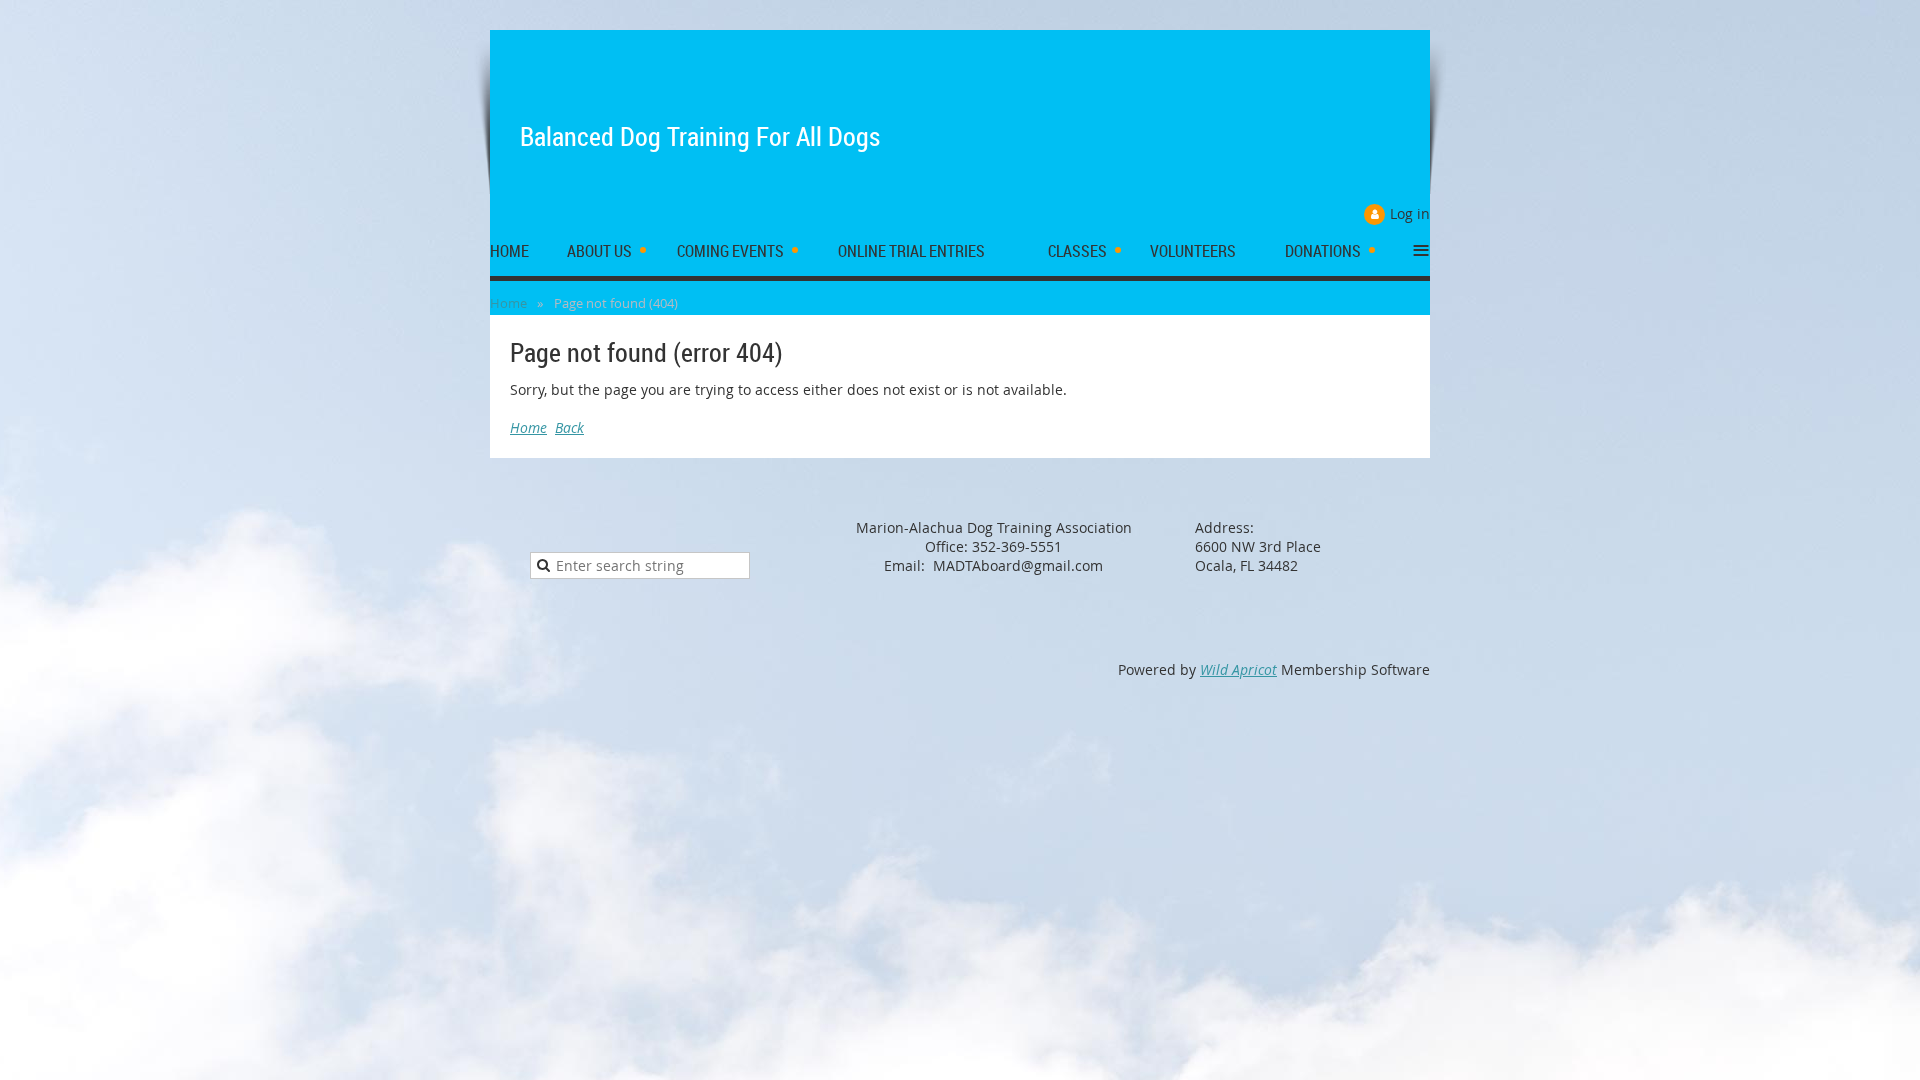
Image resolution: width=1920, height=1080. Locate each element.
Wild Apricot (1238, 669)
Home (508, 303)
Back (569, 427)
